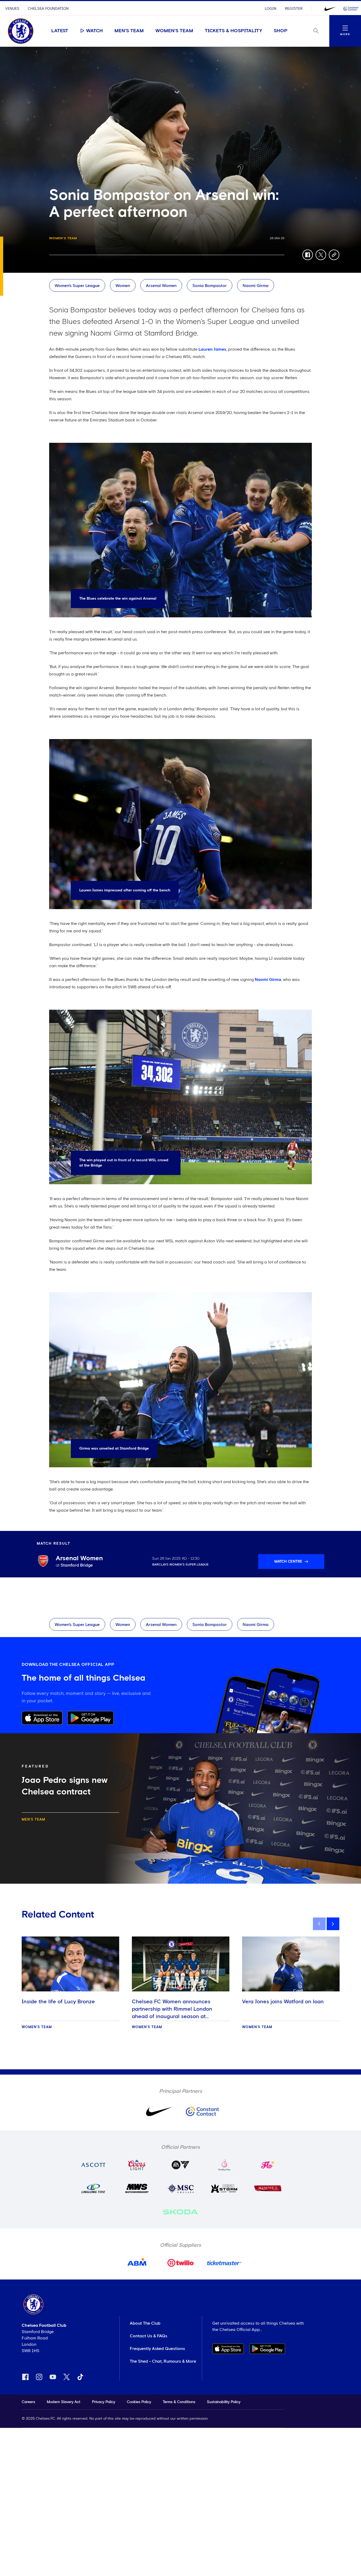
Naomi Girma (256, 286)
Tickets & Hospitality (233, 31)
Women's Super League (77, 286)
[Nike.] (330, 9)
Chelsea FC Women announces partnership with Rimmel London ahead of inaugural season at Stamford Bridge (172, 2013)
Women (123, 286)
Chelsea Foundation (48, 9)
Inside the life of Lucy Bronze (58, 2002)
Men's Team (129, 31)
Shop (281, 31)
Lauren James (212, 349)
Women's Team (174, 31)
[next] (333, 1924)
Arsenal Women (161, 286)
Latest (60, 31)
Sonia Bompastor (210, 286)
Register (294, 9)
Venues (12, 9)
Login (271, 9)
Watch (94, 31)
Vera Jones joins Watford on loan (283, 2002)
